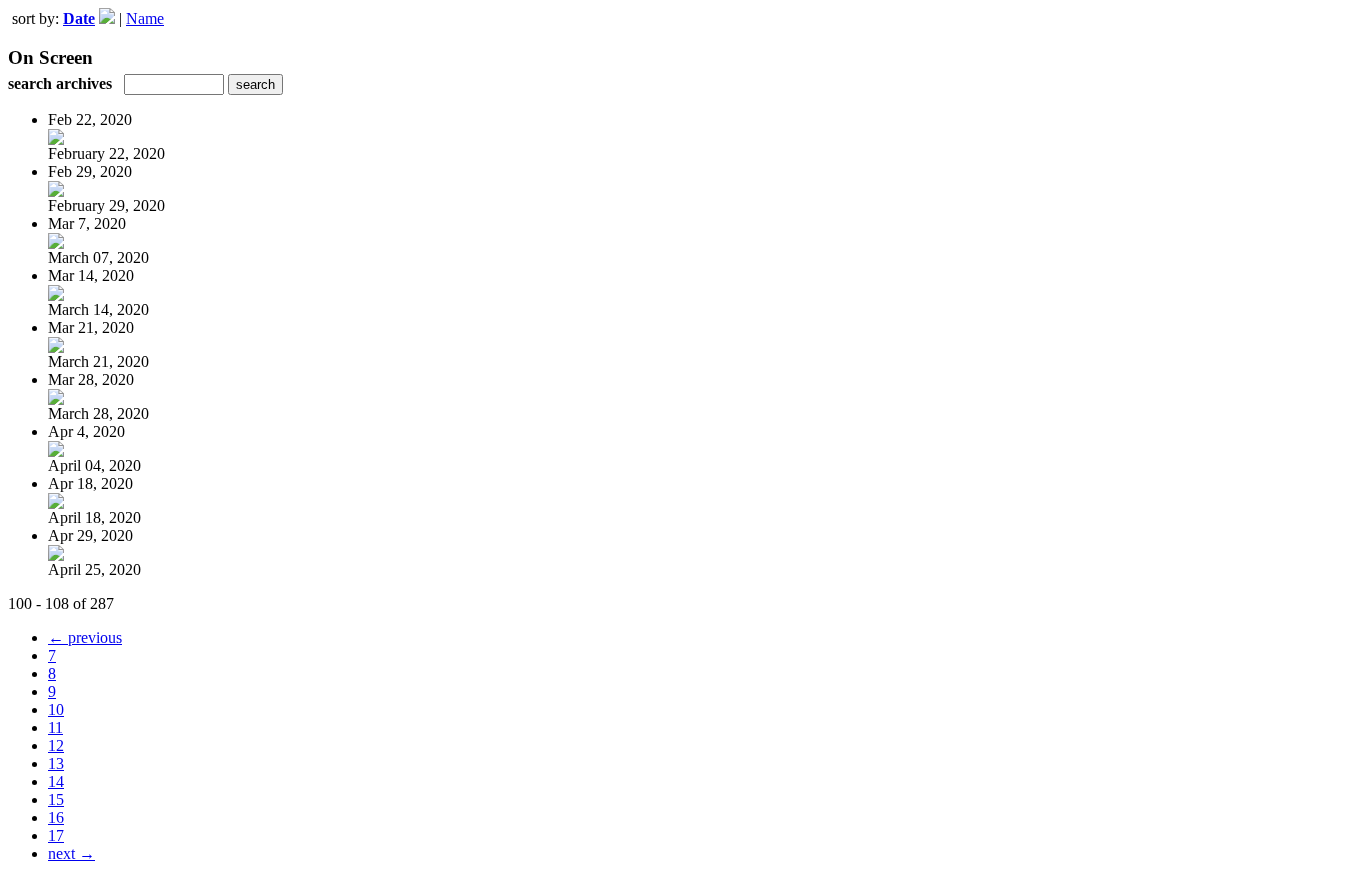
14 (56, 781)
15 (56, 799)
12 (56, 745)
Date (79, 18)
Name (145, 18)
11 (55, 727)
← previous (85, 637)
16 (56, 817)
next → (71, 853)
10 (56, 709)
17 (56, 835)
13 (56, 763)
